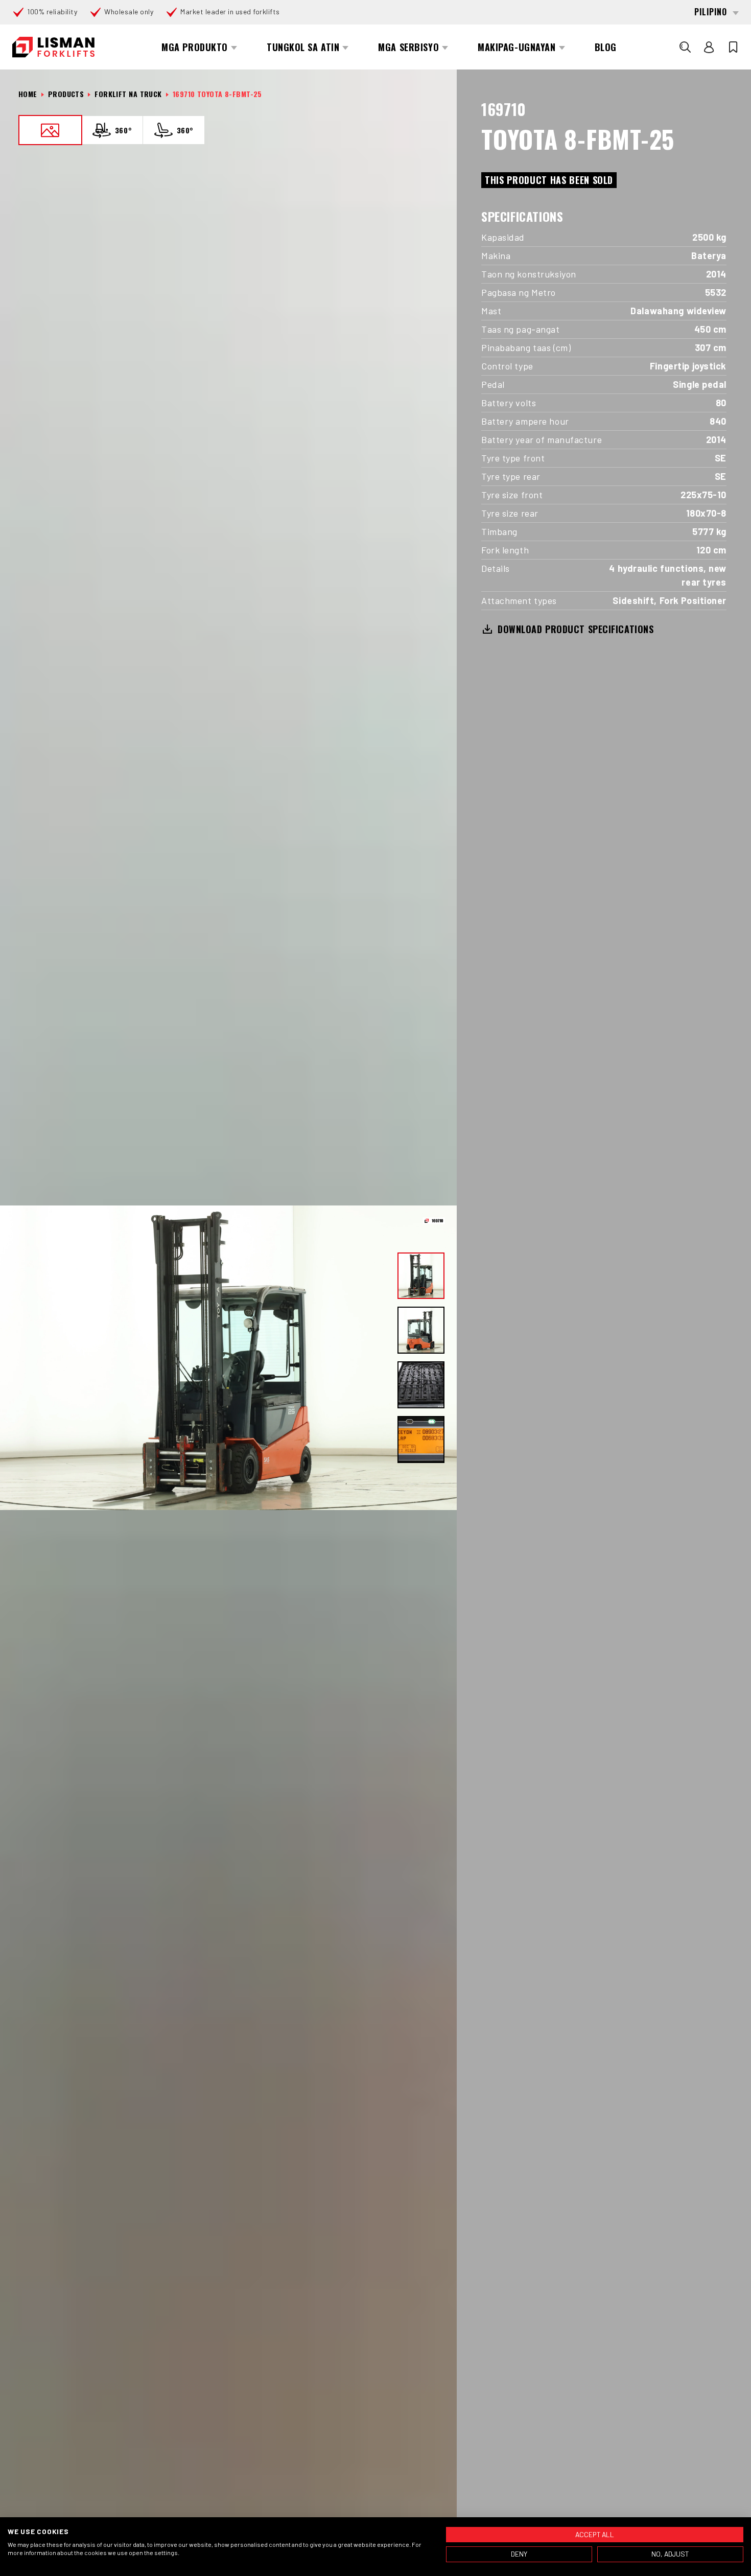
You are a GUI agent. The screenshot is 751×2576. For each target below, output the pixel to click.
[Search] (685, 47)
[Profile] (709, 47)
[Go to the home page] (53, 47)
